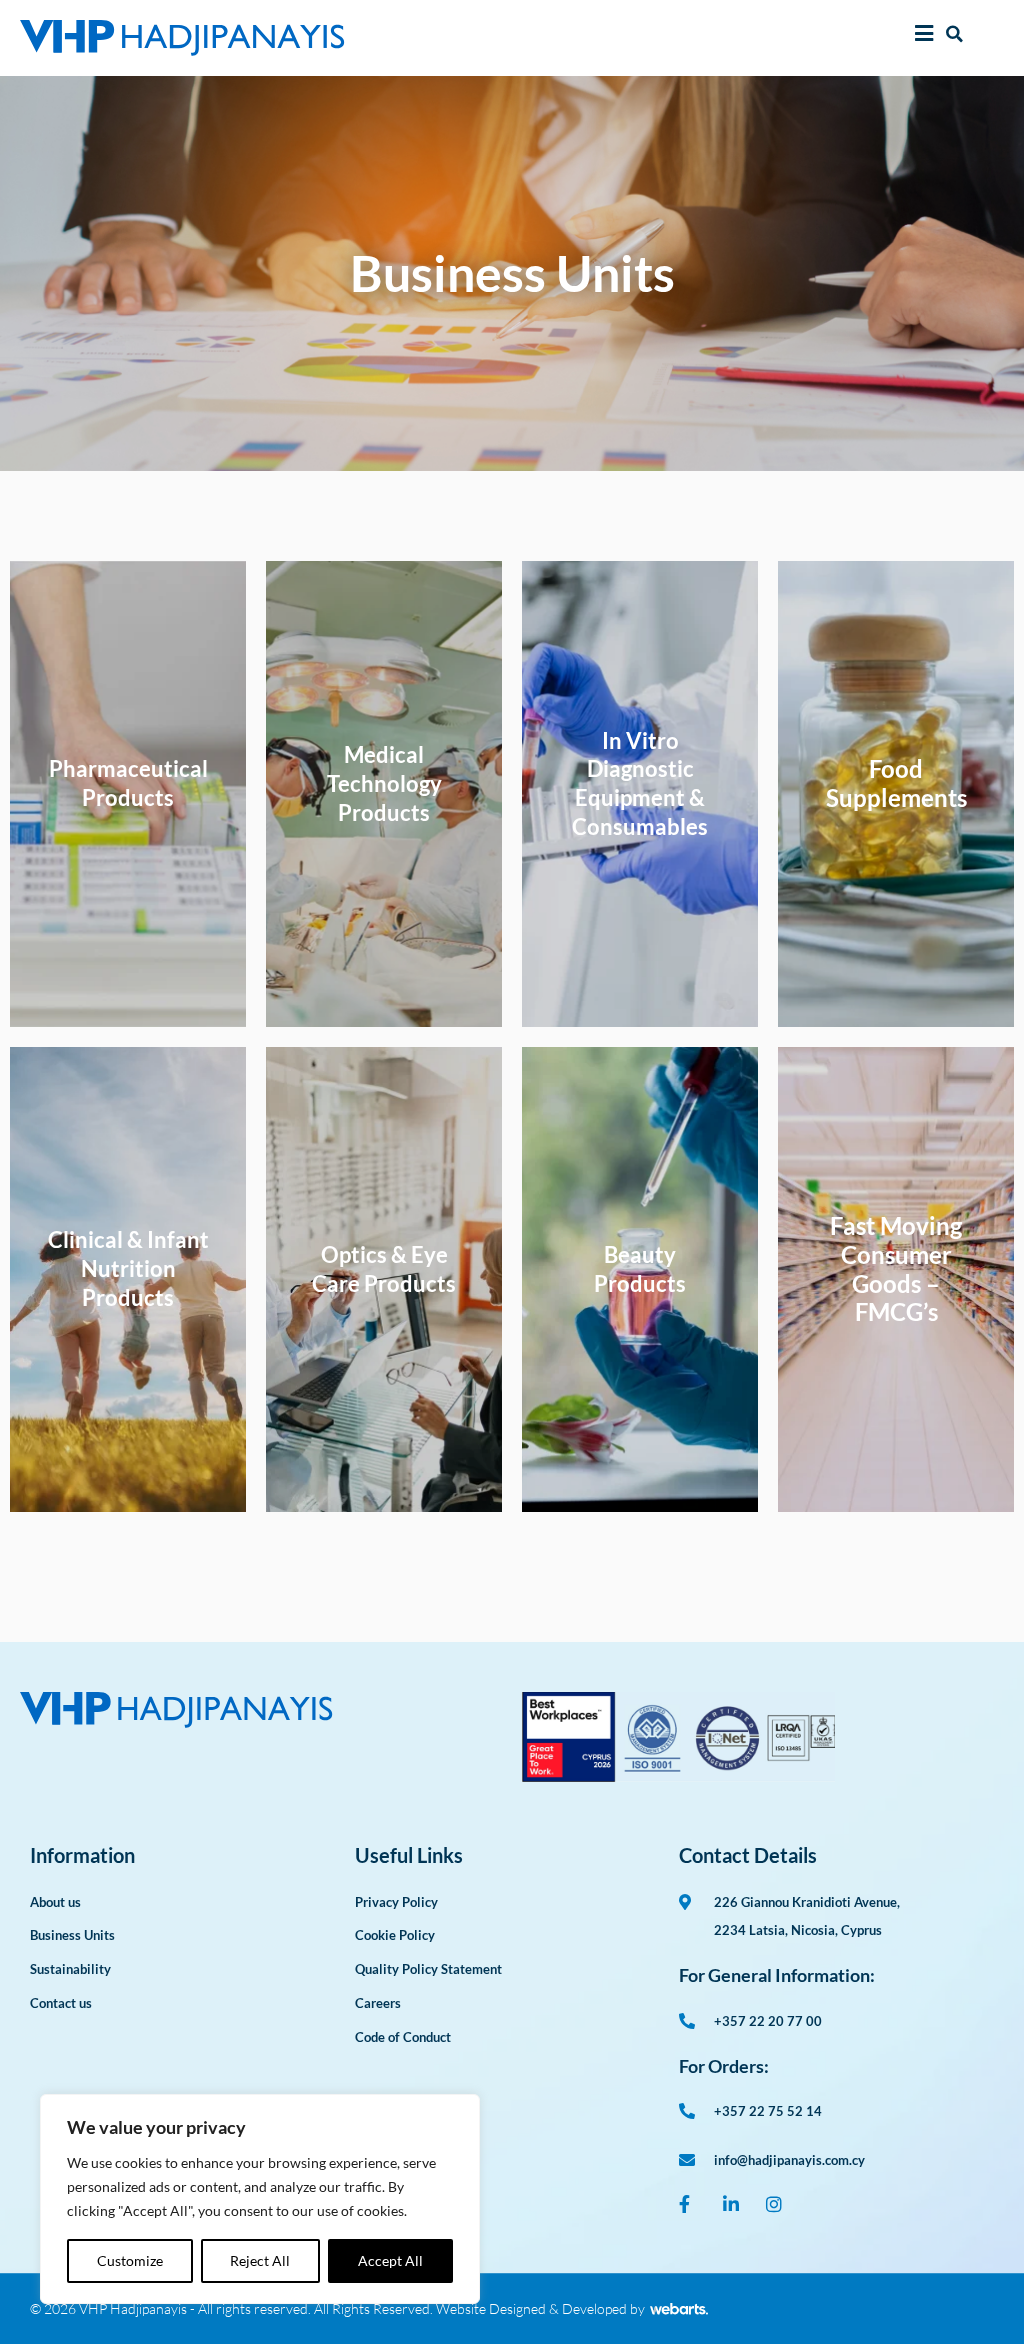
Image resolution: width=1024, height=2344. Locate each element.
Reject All (260, 2260)
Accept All (390, 2260)
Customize (130, 2260)
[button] (954, 34)
